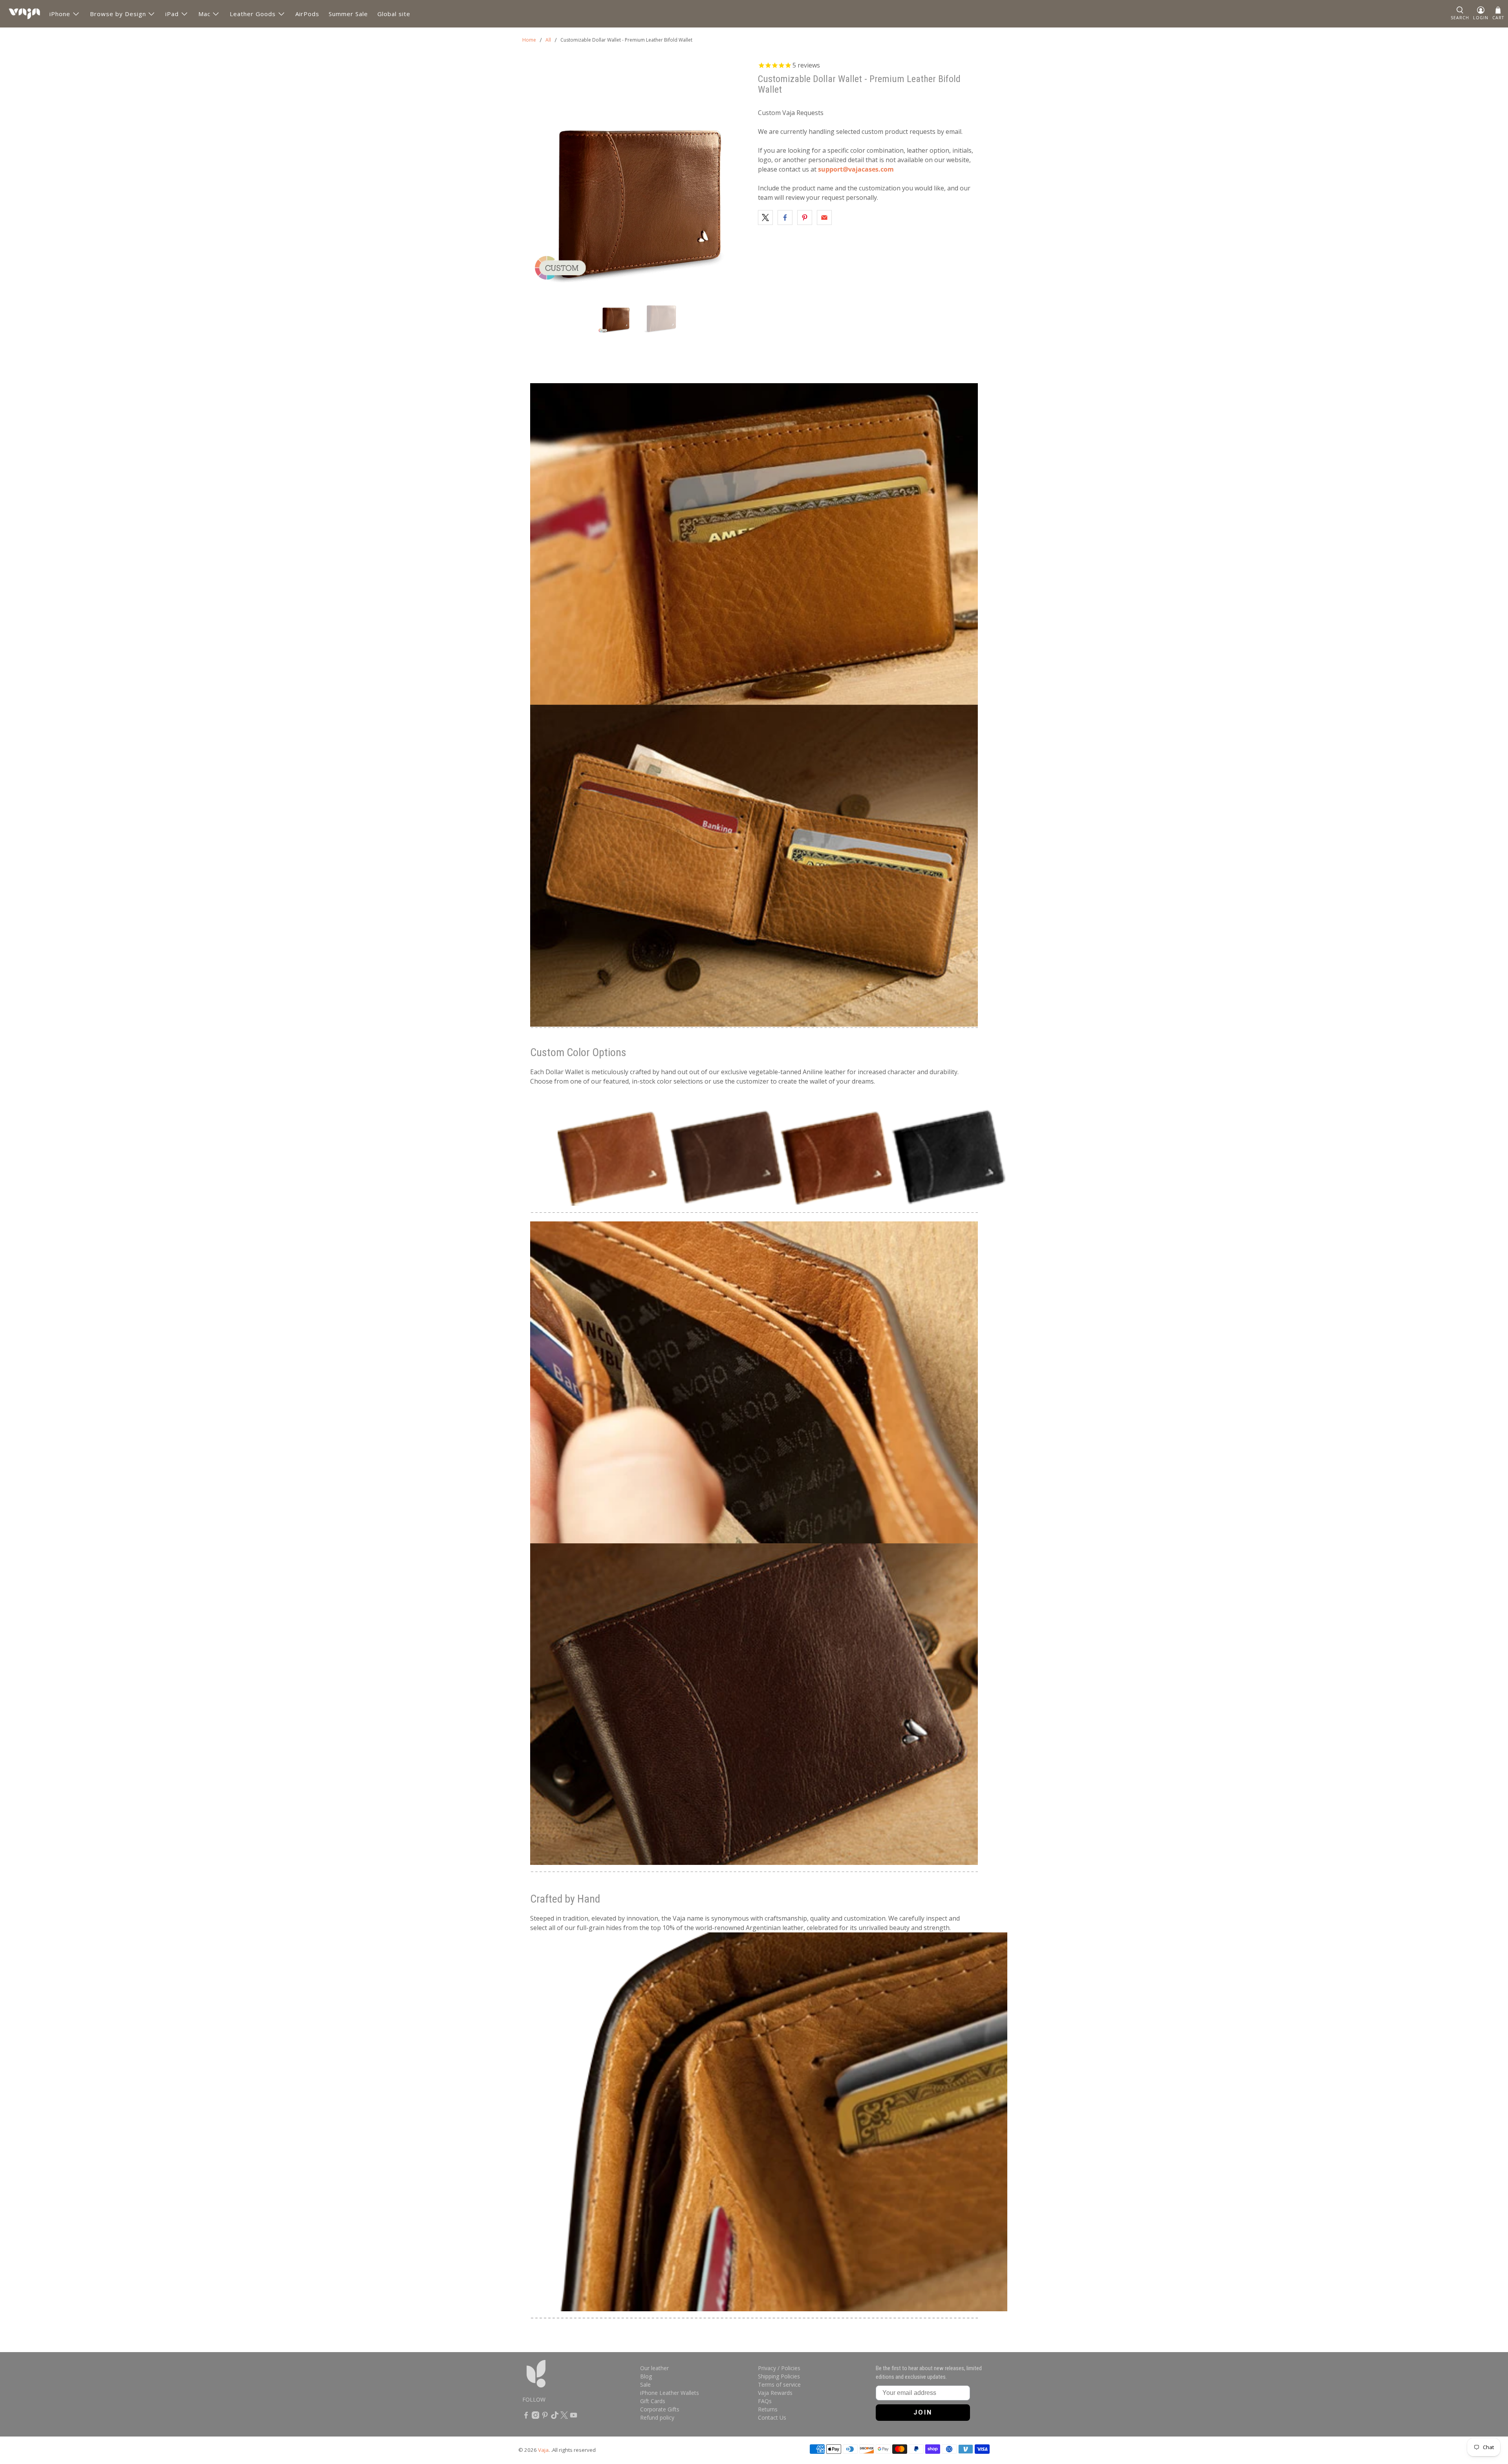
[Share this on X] (765, 218)
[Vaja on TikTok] (555, 2417)
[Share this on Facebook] (785, 218)
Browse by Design (118, 14)
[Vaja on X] (564, 2417)
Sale (645, 2384)
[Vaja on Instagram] (535, 2417)
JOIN (923, 2412)
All (548, 40)
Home (529, 40)
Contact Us (772, 2417)
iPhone (60, 14)
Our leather (654, 2368)
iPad (172, 14)
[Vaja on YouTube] (574, 2417)
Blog (646, 2376)
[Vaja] (24, 14)
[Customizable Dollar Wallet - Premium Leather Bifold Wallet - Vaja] (636, 174)
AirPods (307, 14)
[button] (1460, 14)
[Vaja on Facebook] (526, 2417)
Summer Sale (348, 14)
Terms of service (779, 2384)
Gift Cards (653, 2401)
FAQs (765, 2401)
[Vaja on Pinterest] (545, 2417)
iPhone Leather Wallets (670, 2393)
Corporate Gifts (660, 2409)
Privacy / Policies (779, 2368)
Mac (204, 14)
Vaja (543, 2450)
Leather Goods (253, 14)
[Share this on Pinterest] (805, 218)
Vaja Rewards (775, 2393)
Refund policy (657, 2417)
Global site (394, 14)
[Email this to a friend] (824, 218)
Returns (768, 2409)
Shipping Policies (779, 2376)
